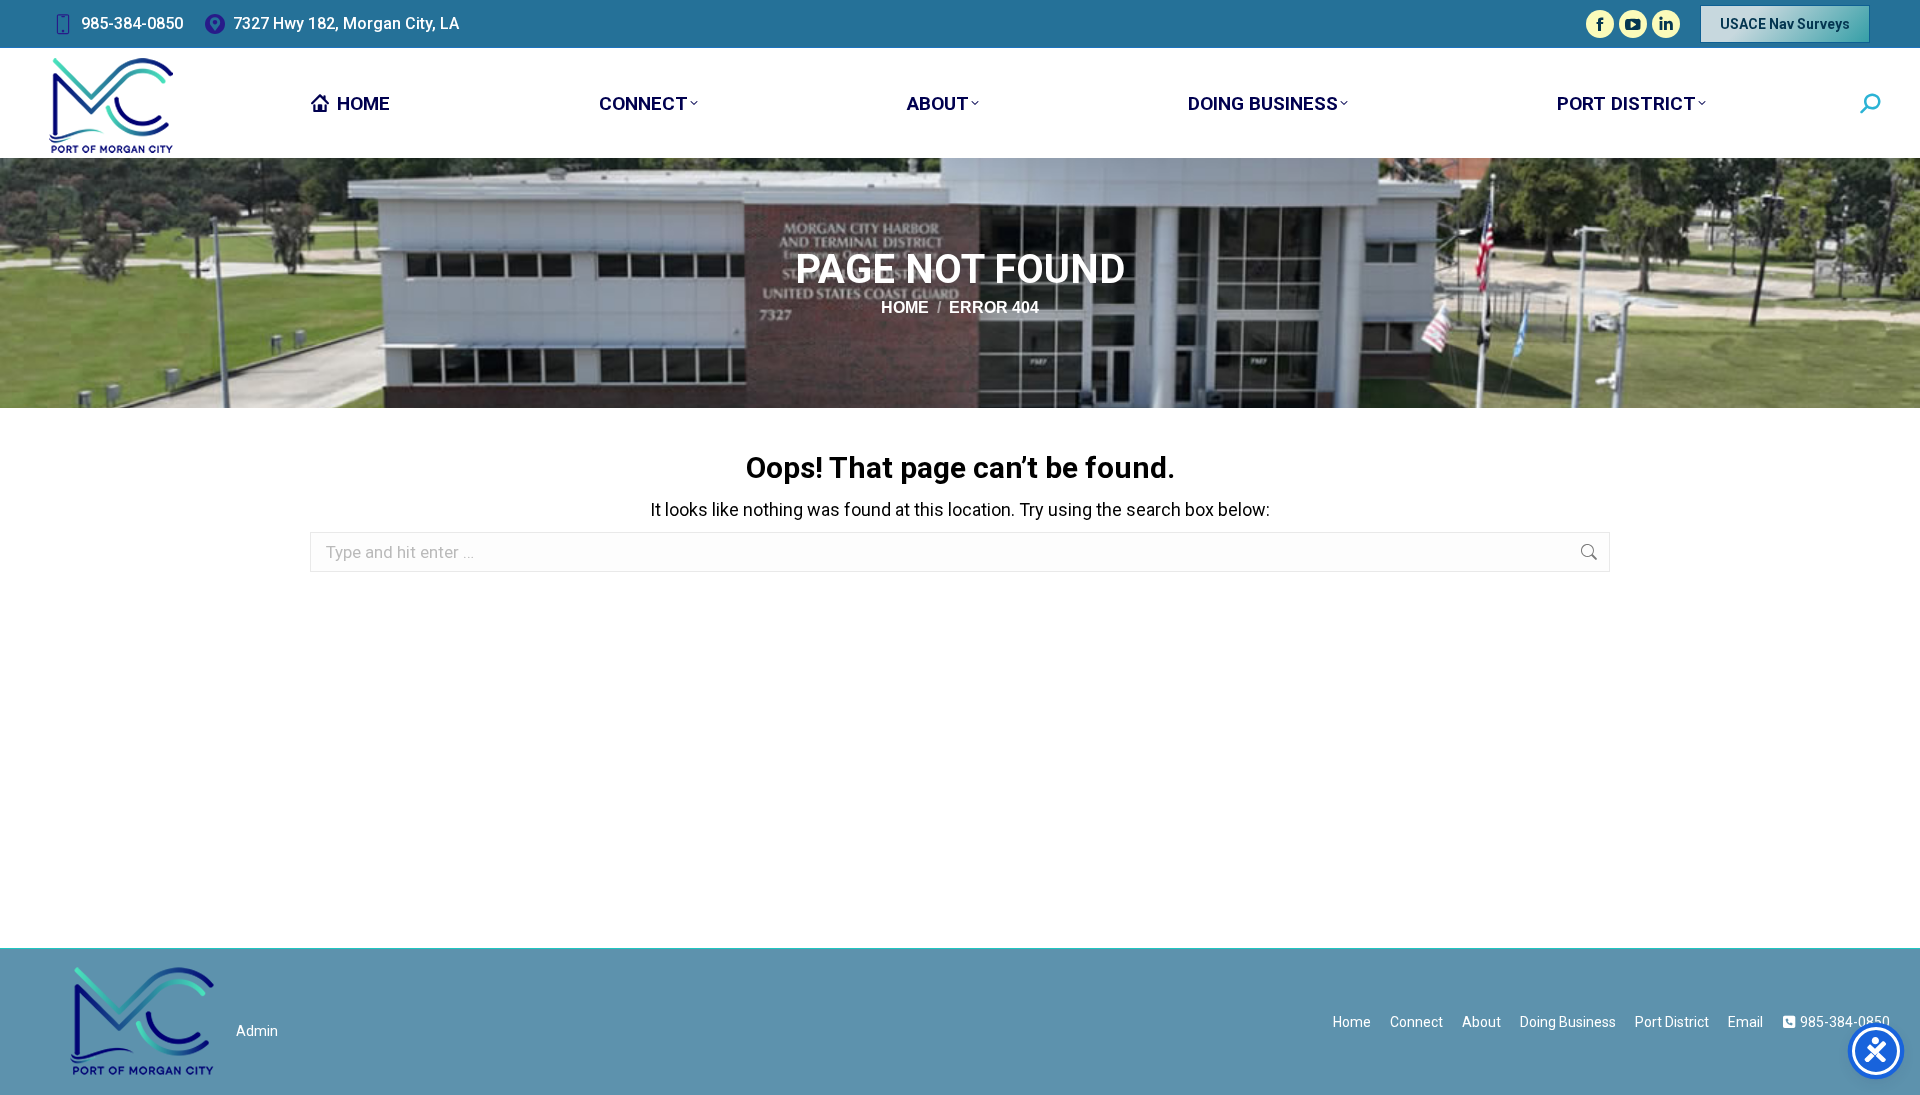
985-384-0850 (132, 23)
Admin (257, 1031)
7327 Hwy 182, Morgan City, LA (346, 23)
